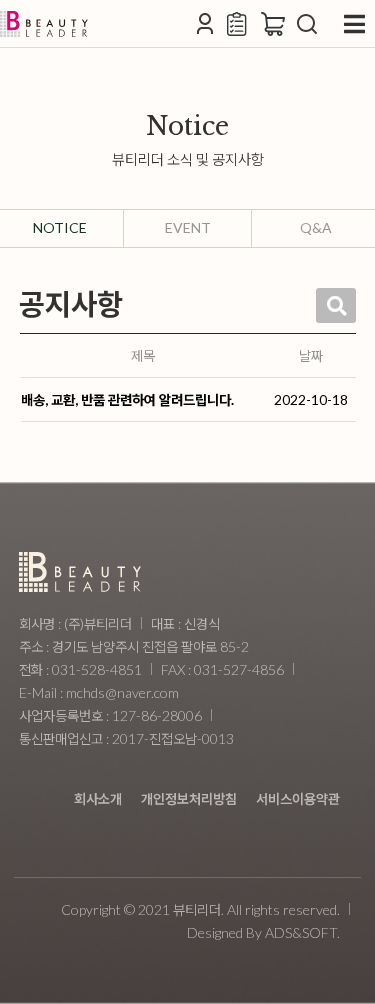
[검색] (307, 24)
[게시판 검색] (336, 305)
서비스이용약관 (298, 798)
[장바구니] (273, 24)
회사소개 (98, 798)
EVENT (188, 227)
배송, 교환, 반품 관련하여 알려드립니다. (127, 399)
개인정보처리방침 (189, 798)
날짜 (311, 355)
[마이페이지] (205, 24)
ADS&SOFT (301, 932)
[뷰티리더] (44, 24)
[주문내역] (239, 24)
